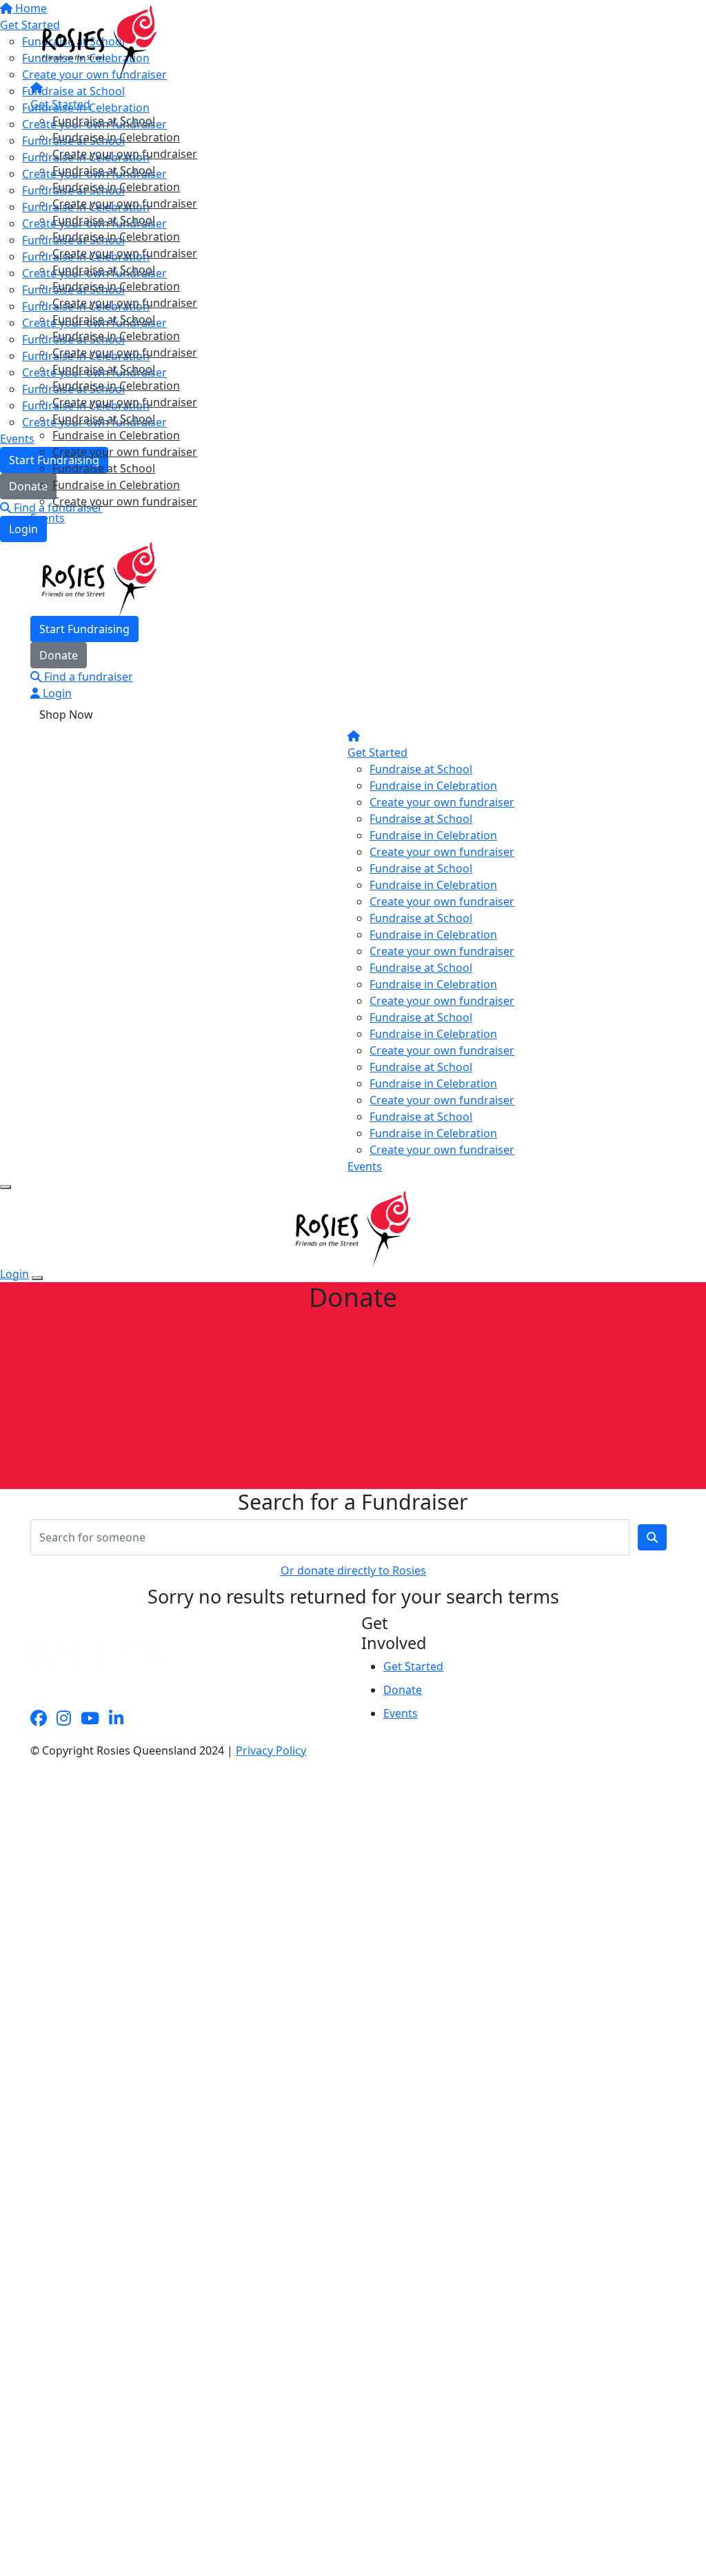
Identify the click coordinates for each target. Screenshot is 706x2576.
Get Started (60, 104)
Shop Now (66, 715)
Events (48, 518)
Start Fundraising (84, 629)
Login (56, 693)
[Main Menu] (6, 1187)
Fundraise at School (104, 121)
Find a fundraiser (87, 677)
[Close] (37, 1278)
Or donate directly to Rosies (353, 1570)
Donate (59, 655)
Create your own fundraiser (125, 154)
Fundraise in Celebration (116, 137)
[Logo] (99, 41)
